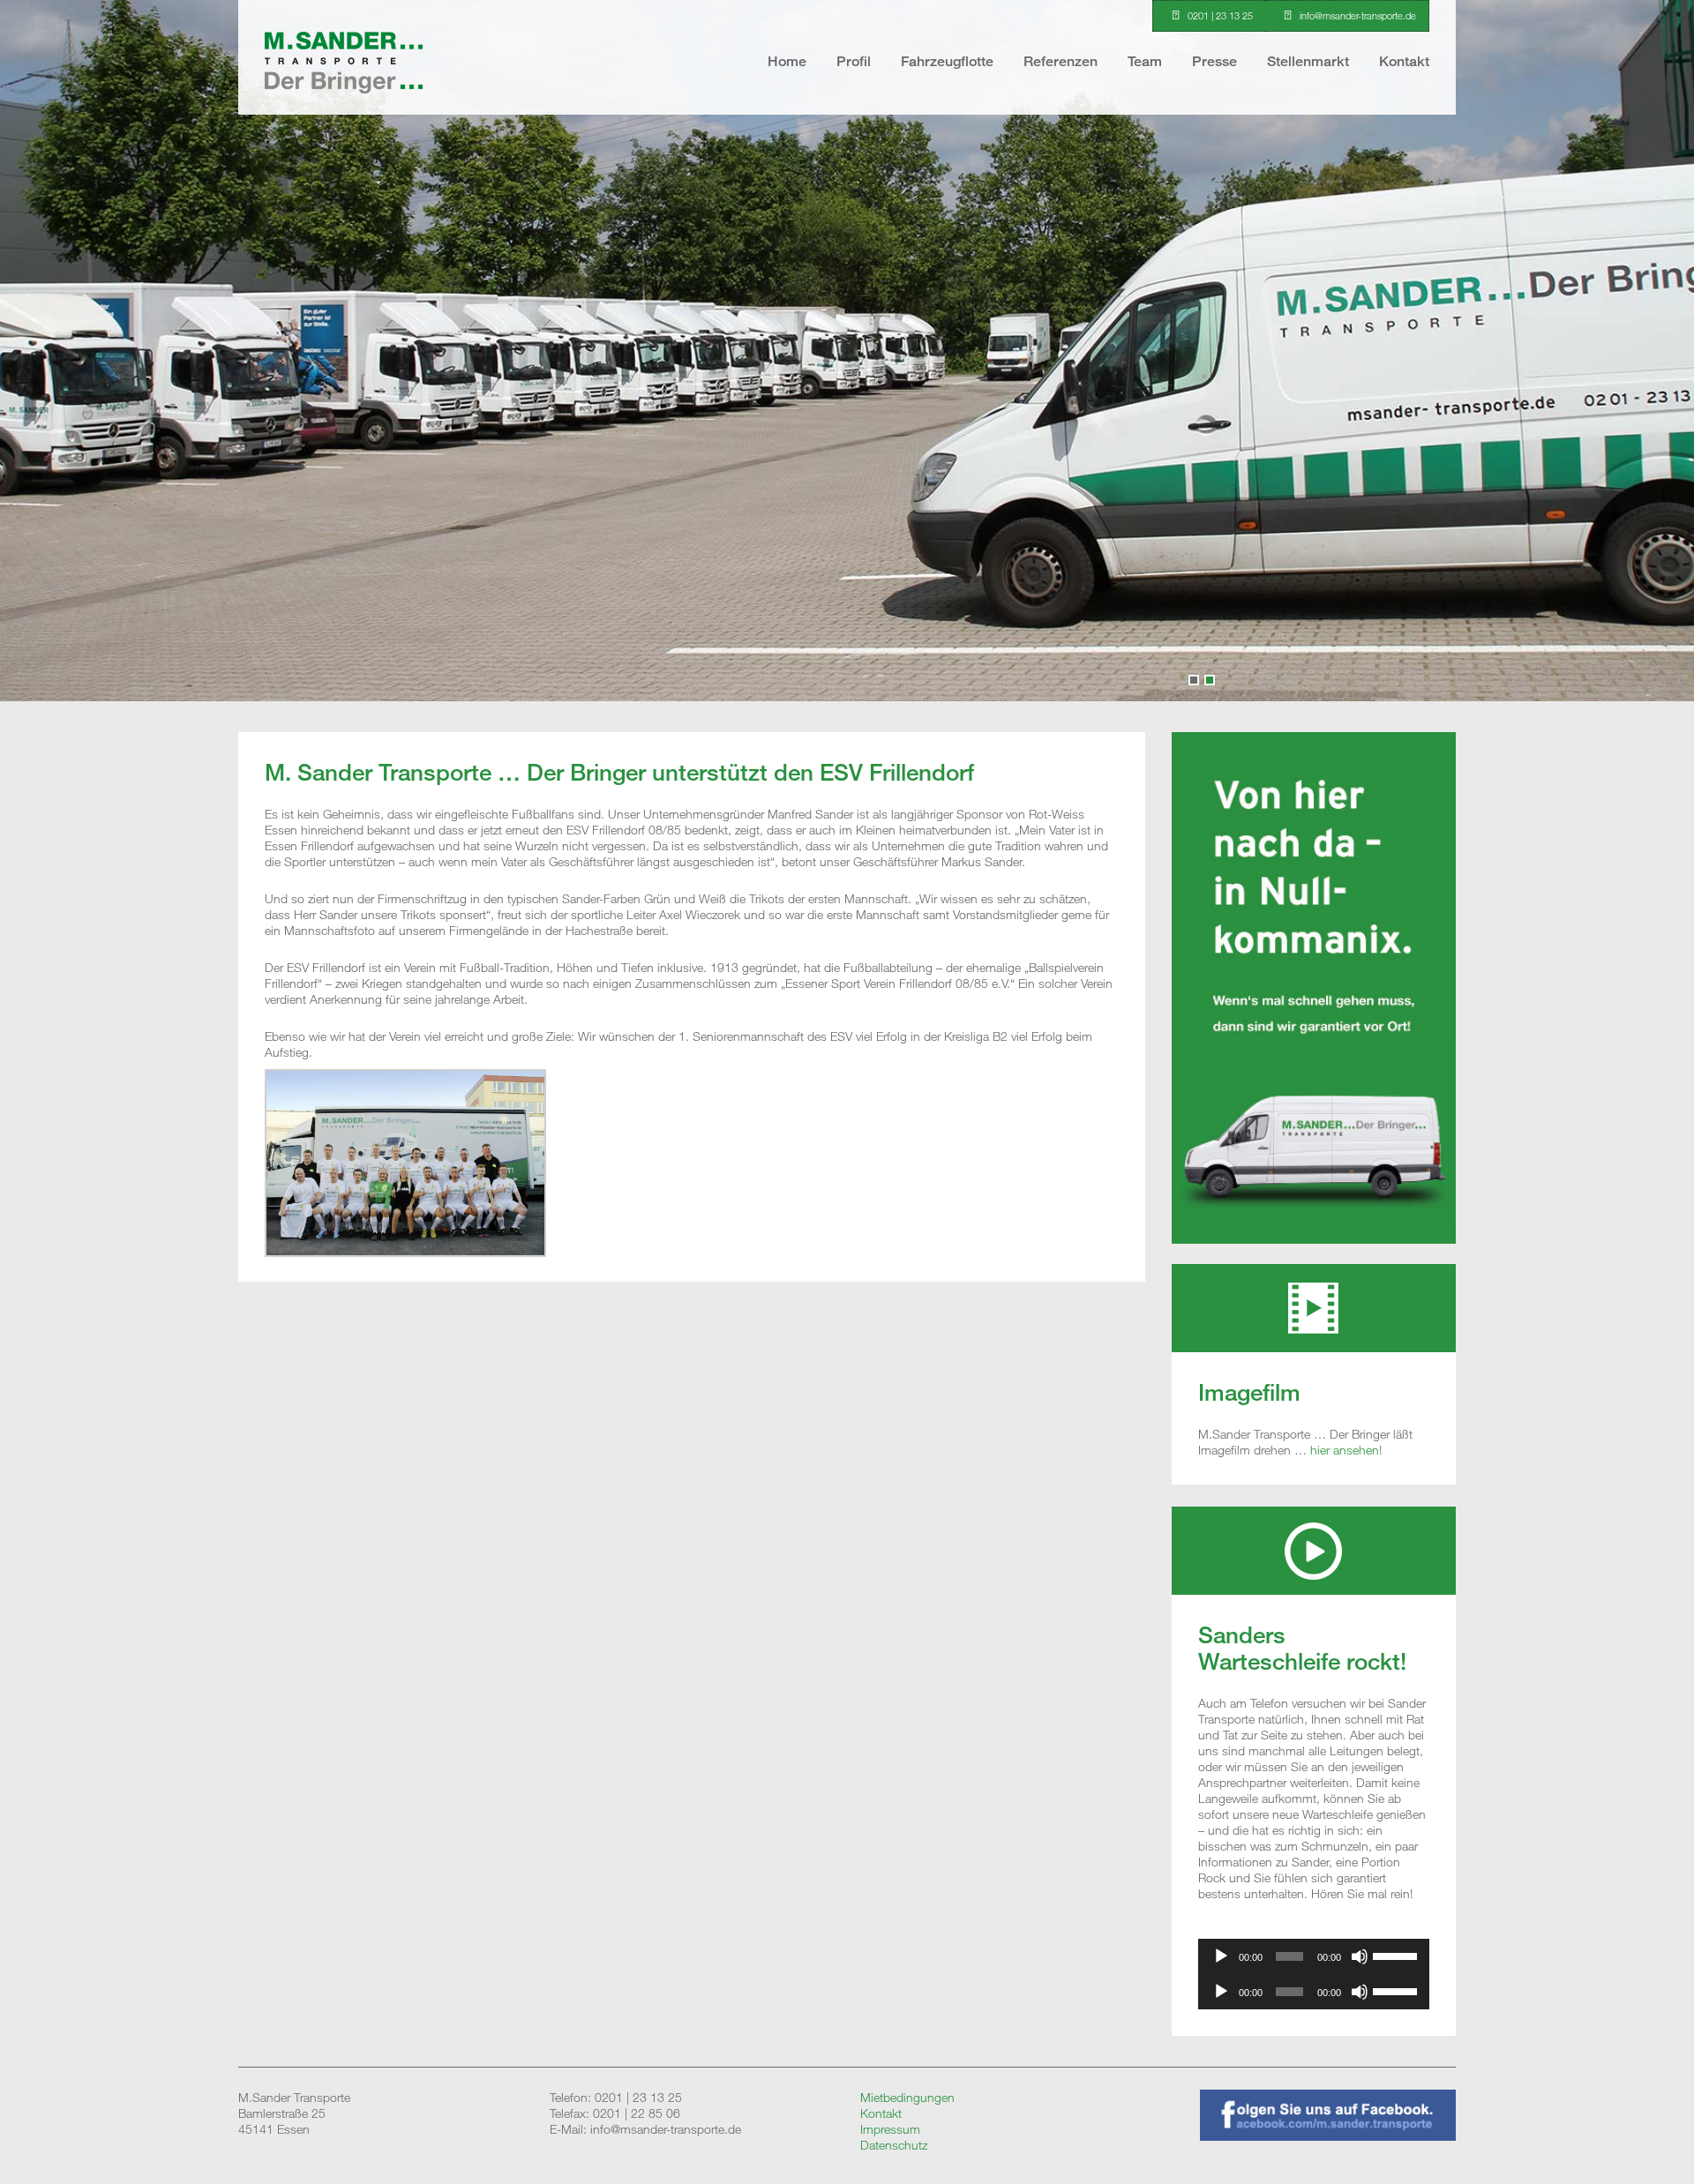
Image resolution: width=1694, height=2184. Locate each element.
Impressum (890, 2129)
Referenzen (1061, 61)
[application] (1314, 1956)
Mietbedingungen (907, 2097)
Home (787, 61)
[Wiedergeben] (1221, 1956)
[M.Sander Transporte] (344, 106)
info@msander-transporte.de (1358, 15)
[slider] (1397, 1955)
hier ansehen (1345, 1450)
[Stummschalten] (1360, 1956)
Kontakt (1404, 61)
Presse (1214, 61)
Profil (854, 61)
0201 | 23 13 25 (1220, 15)
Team (1145, 61)
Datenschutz (894, 2145)
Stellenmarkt (1308, 61)
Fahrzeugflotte (947, 61)
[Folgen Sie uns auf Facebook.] (1328, 2136)
